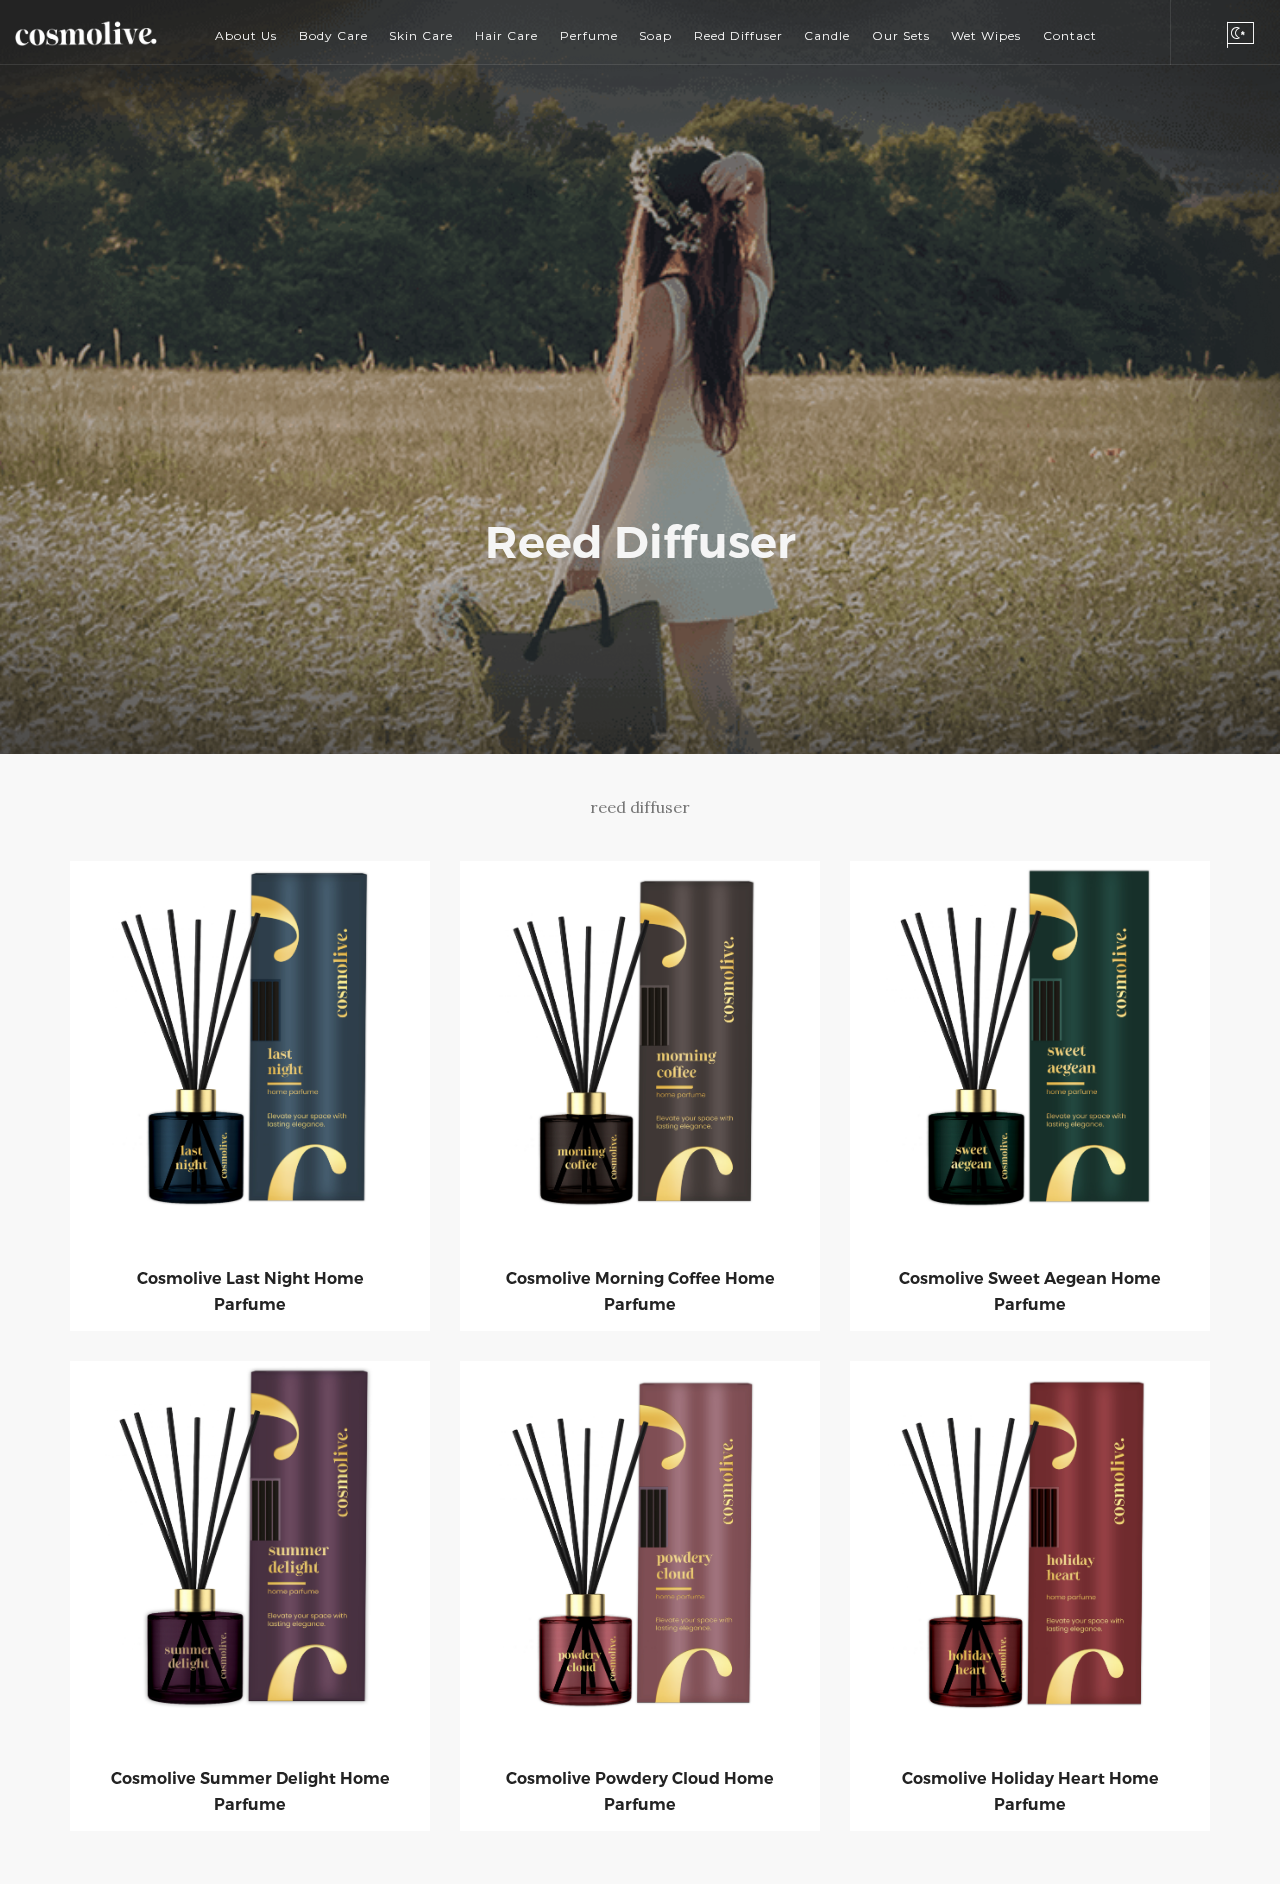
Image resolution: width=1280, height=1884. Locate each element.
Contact (1070, 35)
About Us (246, 35)
